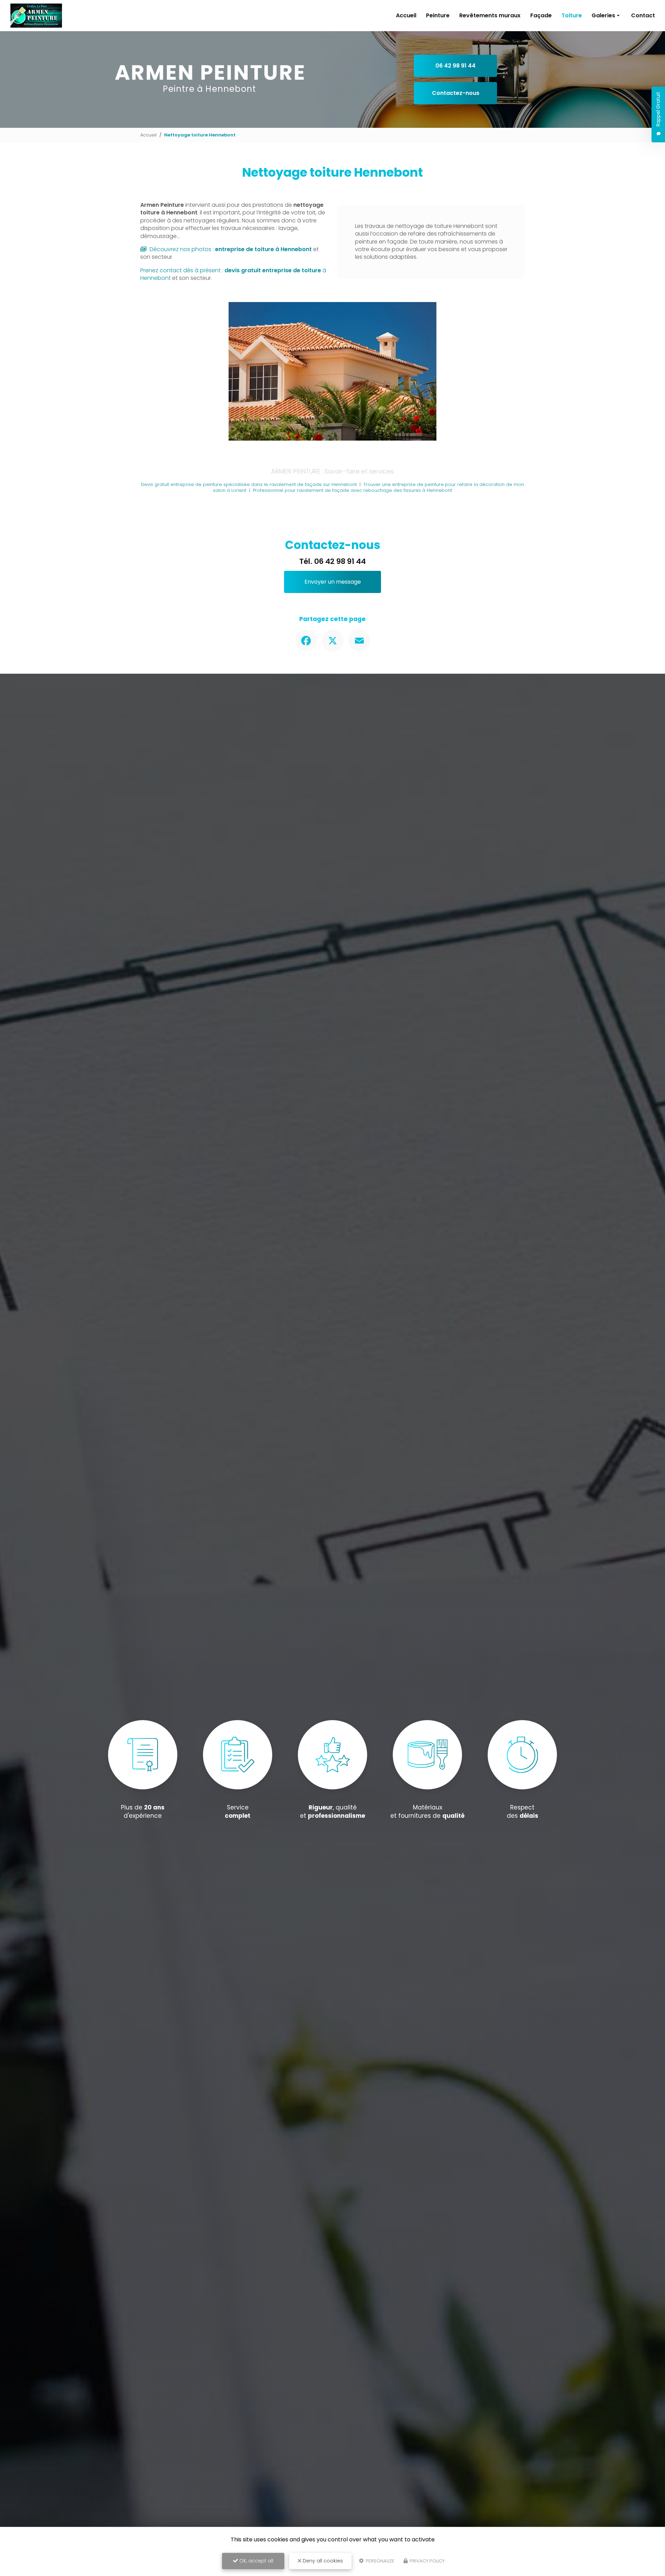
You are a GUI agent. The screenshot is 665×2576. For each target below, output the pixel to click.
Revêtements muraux (490, 15)
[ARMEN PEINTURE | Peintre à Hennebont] (36, 16)
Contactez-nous (456, 93)
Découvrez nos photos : (230, 249)
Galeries (603, 15)
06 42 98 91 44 (455, 66)
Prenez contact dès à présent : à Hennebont (233, 274)
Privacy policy (427, 2561)
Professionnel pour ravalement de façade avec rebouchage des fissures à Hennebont (352, 490)
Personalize (380, 2561)
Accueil (406, 15)
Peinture (438, 15)
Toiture (572, 15)
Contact (643, 15)
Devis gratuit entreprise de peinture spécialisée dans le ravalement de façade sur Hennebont (249, 484)
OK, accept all (256, 2561)
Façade (541, 15)
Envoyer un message (333, 582)
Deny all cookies (322, 2561)
